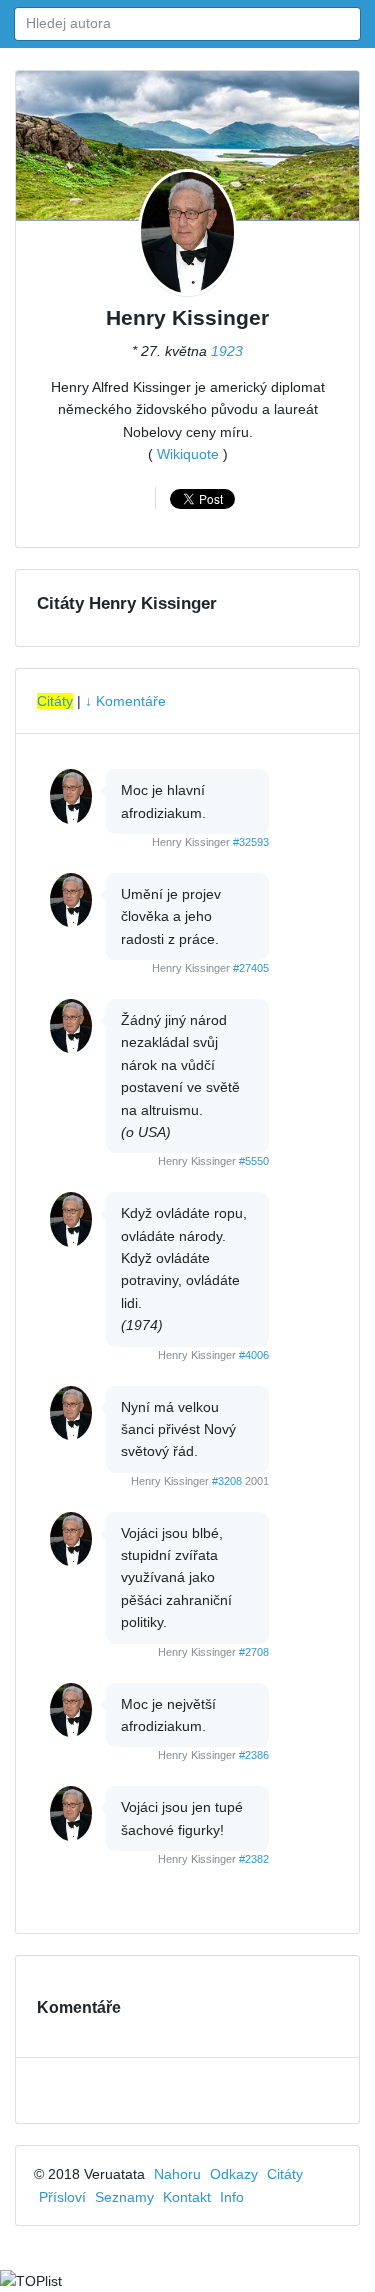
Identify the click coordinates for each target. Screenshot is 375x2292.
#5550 (254, 1161)
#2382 (254, 1859)
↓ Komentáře (125, 701)
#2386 (254, 1755)
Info (232, 2197)
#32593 (251, 842)
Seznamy (124, 2197)
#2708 (254, 1652)
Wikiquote (188, 454)
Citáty (55, 701)
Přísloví (62, 2197)
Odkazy (234, 2174)
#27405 (251, 968)
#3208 (227, 1481)
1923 (227, 351)
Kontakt (187, 2197)
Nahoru (177, 2174)
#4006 (254, 1355)
